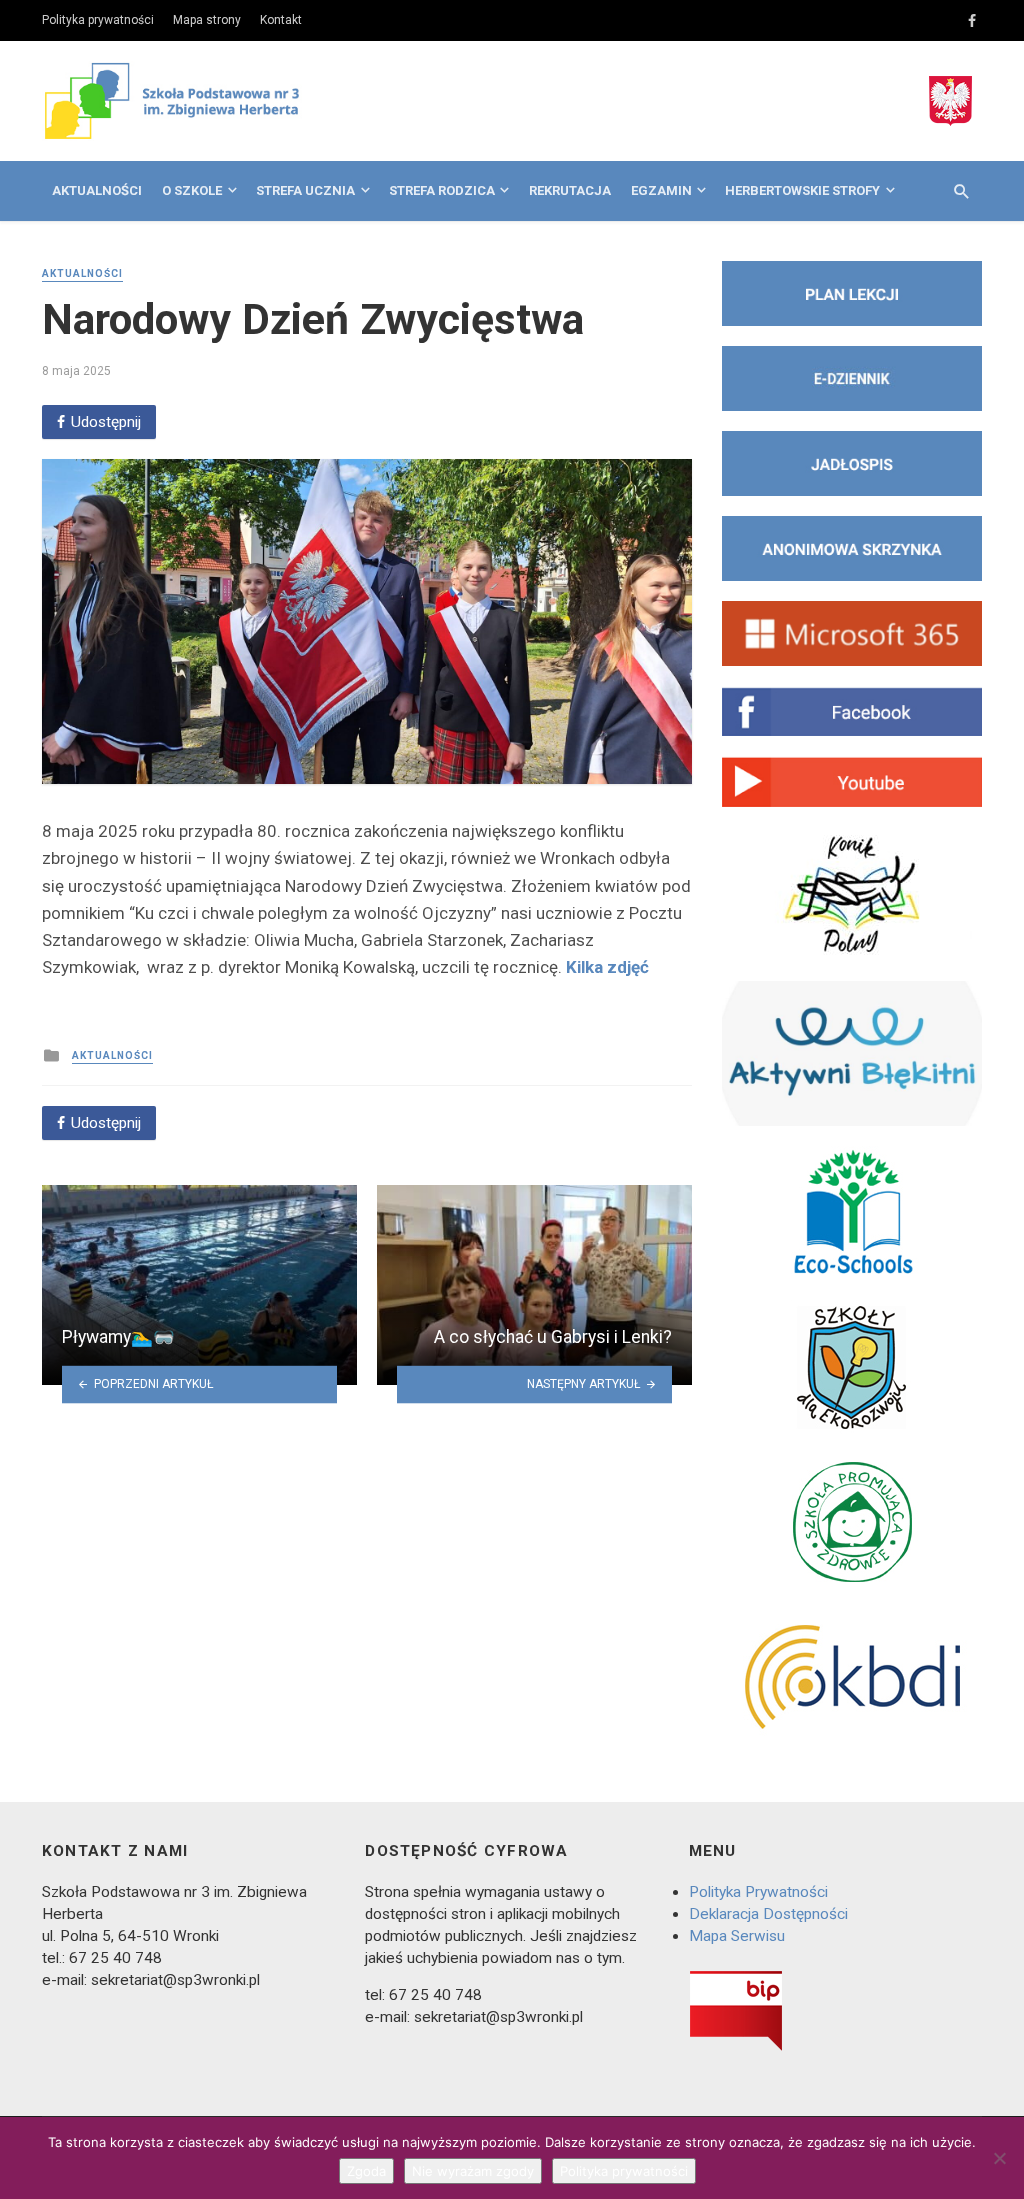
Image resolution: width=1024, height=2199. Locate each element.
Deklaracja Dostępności (768, 1914)
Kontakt (281, 20)
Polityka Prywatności (758, 1892)
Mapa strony (207, 20)
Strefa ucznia (305, 190)
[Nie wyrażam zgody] (999, 2158)
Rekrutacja (570, 190)
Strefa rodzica (442, 190)
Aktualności (97, 190)
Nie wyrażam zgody (473, 2171)
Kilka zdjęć (607, 967)
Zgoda (366, 2171)
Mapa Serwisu (737, 1936)
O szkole (192, 190)
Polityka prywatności (98, 20)
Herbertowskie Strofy (802, 190)
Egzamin (661, 190)
